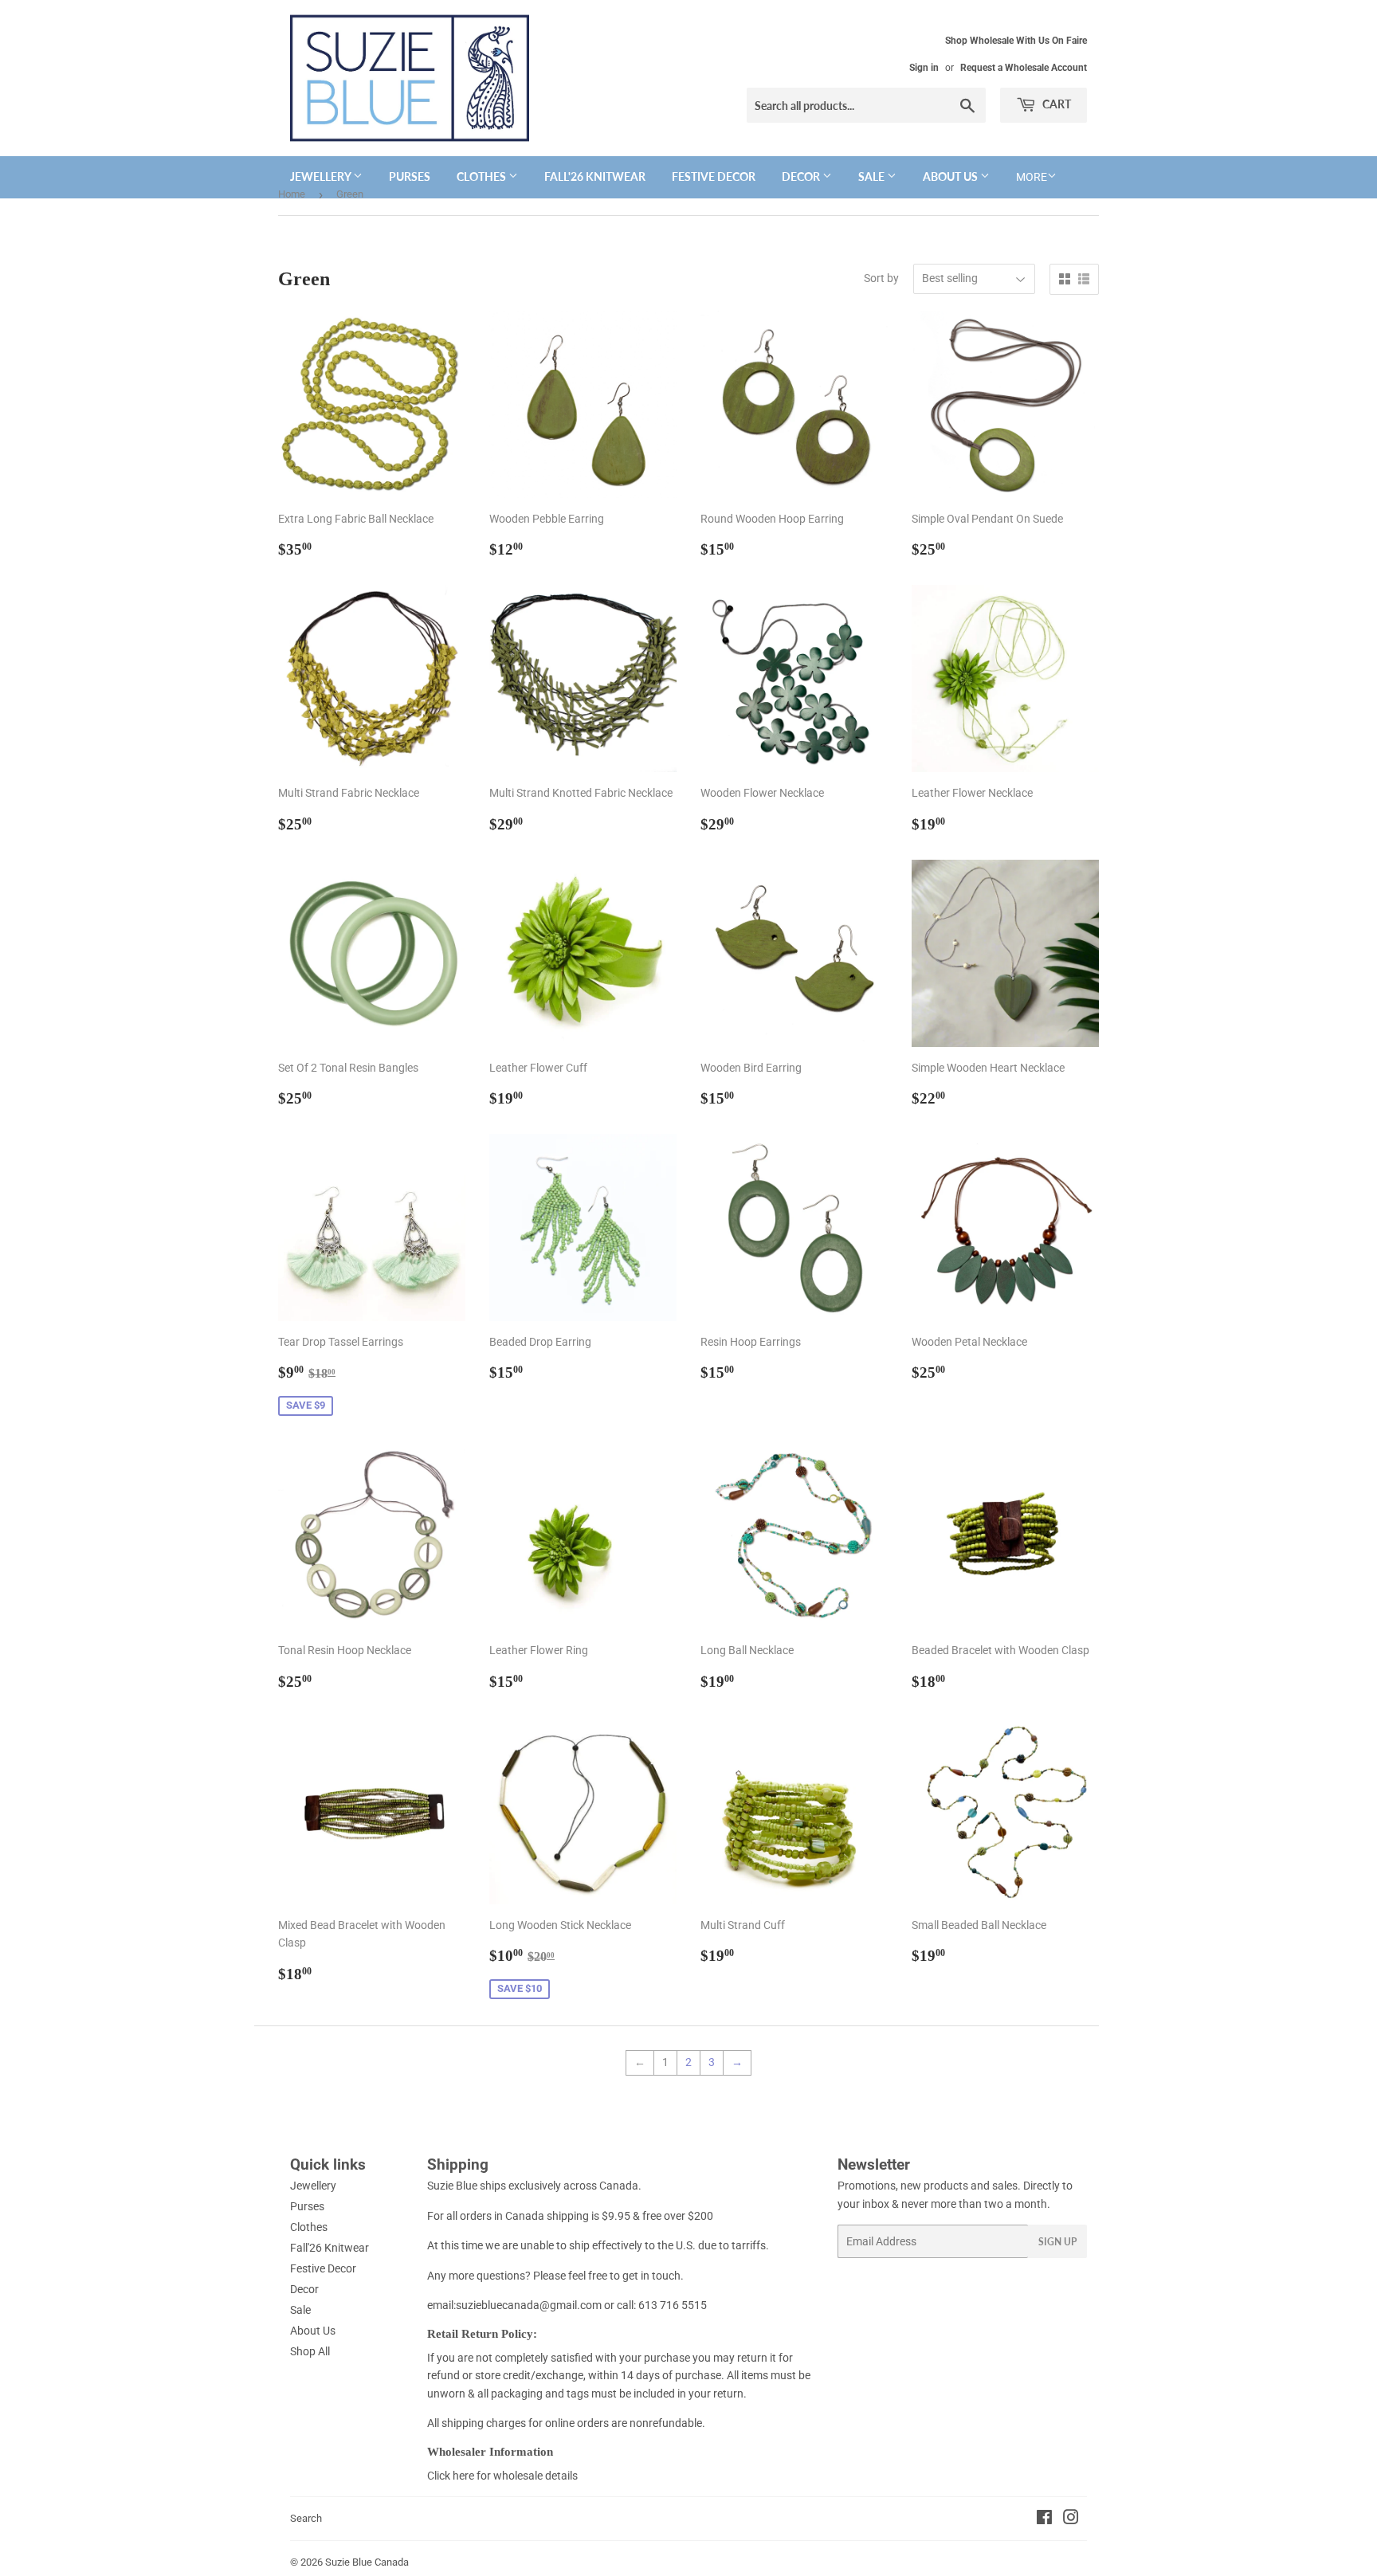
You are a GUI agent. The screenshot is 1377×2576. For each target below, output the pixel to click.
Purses (410, 176)
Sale (873, 176)
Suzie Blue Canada (367, 2562)
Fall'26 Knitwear (595, 176)
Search (306, 2518)
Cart (1055, 104)
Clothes (483, 176)
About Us (951, 176)
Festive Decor (714, 176)
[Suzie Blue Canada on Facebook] (1044, 2519)
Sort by (881, 278)
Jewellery (322, 176)
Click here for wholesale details (502, 2476)
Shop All (310, 2351)
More (1032, 177)
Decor (802, 176)
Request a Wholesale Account (1024, 68)
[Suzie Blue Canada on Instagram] (1071, 2519)
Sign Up (1057, 2242)
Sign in (924, 68)
